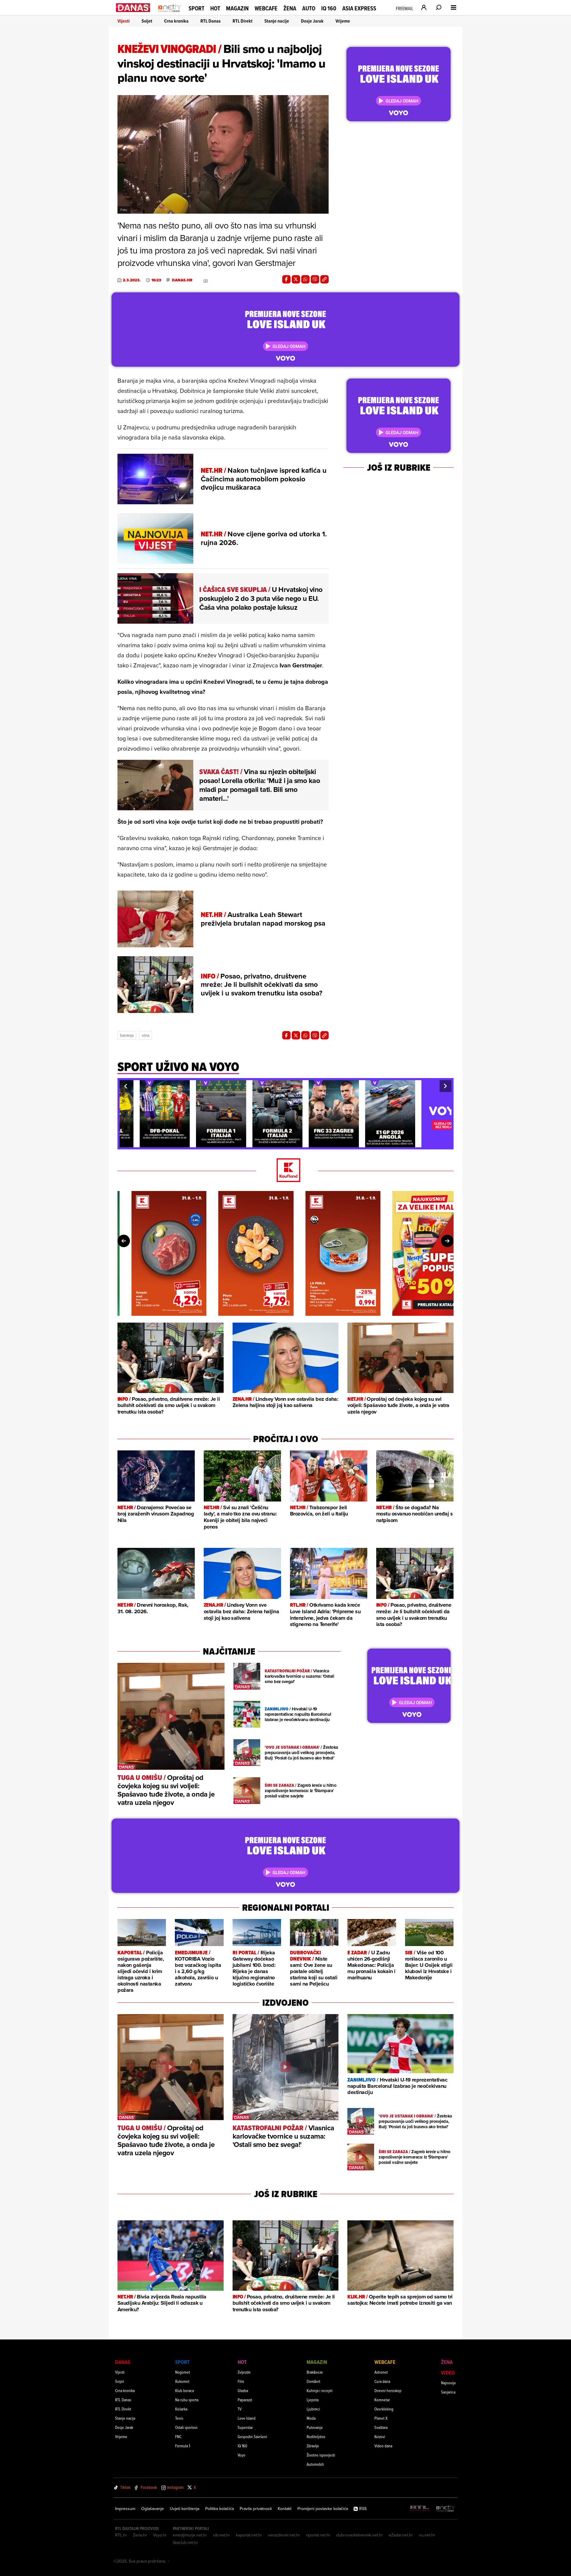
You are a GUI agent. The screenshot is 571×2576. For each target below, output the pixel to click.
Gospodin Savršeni (252, 2436)
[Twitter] (296, 279)
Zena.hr (140, 2535)
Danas (123, 2362)
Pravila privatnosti (256, 2509)
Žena (290, 8)
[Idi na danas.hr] (133, 8)
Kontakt (285, 2509)
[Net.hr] (445, 2509)
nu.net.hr (427, 2535)
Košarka (181, 2409)
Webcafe (266, 8)
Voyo (241, 2455)
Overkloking (384, 2409)
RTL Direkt (243, 21)
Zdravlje (313, 2446)
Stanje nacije (277, 21)
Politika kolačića (219, 2509)
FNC (178, 2436)
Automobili (315, 2464)
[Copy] (324, 279)
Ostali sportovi (186, 2427)
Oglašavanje (153, 2509)
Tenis (179, 2418)
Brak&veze (315, 2372)
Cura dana (382, 2381)
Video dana (383, 2446)
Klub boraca (185, 2390)
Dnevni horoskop (388, 2390)
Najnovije (448, 2383)
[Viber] (315, 279)
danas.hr (182, 280)
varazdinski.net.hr (284, 2535)
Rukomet (182, 2381)
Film (241, 2381)
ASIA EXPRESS (359, 8)
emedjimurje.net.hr (190, 2535)
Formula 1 (183, 2446)
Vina (146, 1035)
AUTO (309, 8)
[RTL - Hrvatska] (420, 2509)
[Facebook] (286, 279)
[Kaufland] (285, 1171)
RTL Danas (211, 21)
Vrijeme (343, 21)
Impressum (125, 2509)
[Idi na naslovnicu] (170, 14)
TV (240, 2409)
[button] (126, 1086)
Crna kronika (176, 21)
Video (448, 2373)
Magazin (237, 8)
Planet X (381, 2418)
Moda (311, 2418)
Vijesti (124, 21)
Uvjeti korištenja (185, 2509)
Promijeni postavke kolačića (323, 2509)
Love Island (247, 2418)
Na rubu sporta (187, 2400)
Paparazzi (245, 2400)
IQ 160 (329, 8)
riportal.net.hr (318, 2535)
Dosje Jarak (312, 21)
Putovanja (314, 2427)
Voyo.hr (160, 2535)
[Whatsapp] (305, 279)
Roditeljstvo (316, 2436)
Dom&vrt (313, 2381)
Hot (215, 8)
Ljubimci (313, 2409)
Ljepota (313, 2400)
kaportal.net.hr (249, 2535)
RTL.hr (121, 2535)
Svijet (147, 21)
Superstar (245, 2427)
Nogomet (183, 2372)
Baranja (127, 1035)
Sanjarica (448, 2392)
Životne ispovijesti (321, 2455)
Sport (196, 8)
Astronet (381, 2372)
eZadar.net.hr (401, 2535)
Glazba (243, 2390)
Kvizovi (380, 2436)
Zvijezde (244, 2372)
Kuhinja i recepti (320, 2390)
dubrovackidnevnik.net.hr (360, 2535)
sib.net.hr (221, 2535)
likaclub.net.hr (185, 2542)
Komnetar (382, 2400)
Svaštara (381, 2427)
